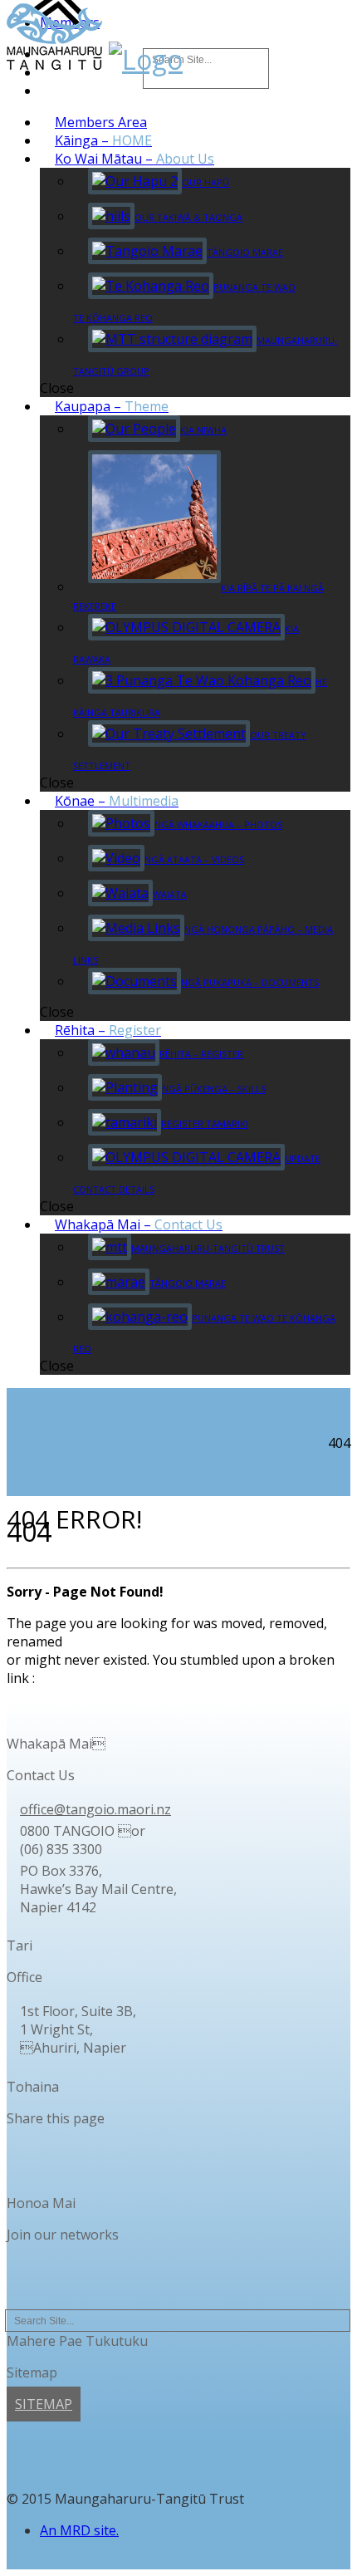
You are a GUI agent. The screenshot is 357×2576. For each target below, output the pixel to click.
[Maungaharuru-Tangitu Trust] (54, 59)
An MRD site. (79, 2530)
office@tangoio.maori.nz (95, 1809)
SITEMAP (44, 2404)
